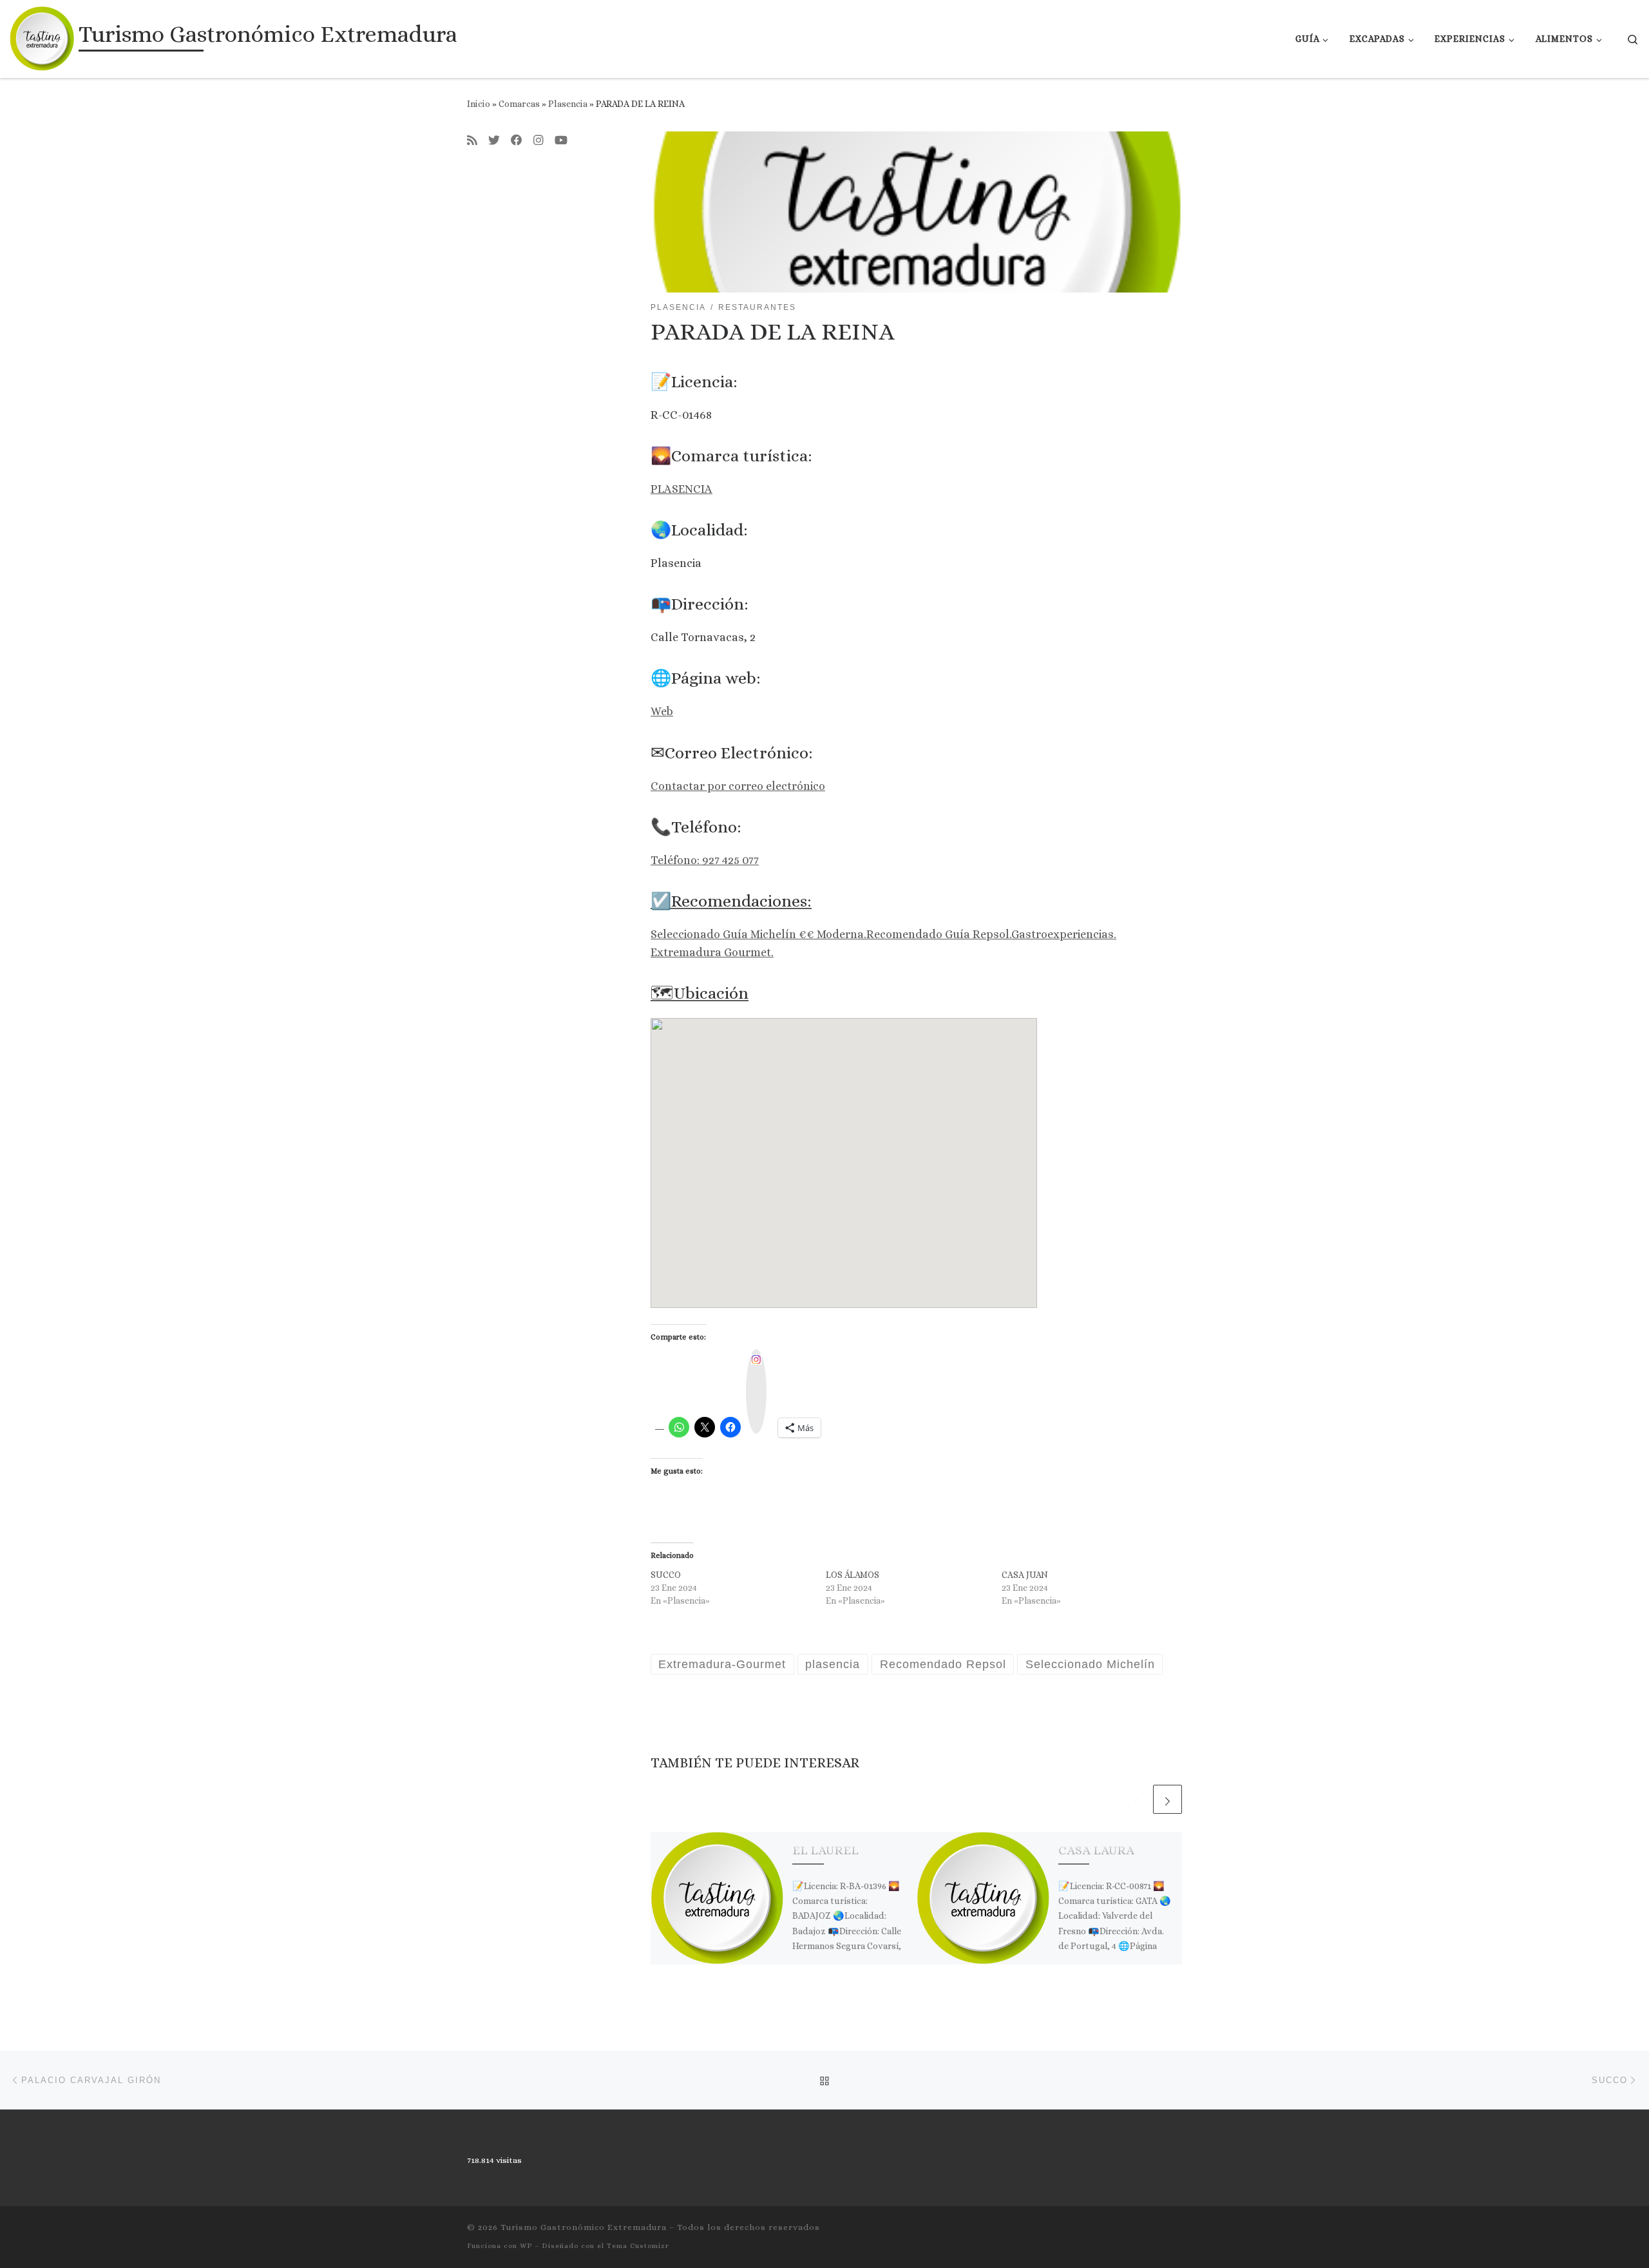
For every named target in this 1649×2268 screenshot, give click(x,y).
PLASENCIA (682, 489)
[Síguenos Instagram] (539, 141)
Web (662, 711)
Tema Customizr (638, 2246)
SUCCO (666, 1575)
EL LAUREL (825, 1850)
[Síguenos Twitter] (494, 141)
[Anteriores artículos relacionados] (1137, 1799)
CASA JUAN (1025, 1575)
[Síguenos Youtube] (561, 141)
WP (526, 2246)
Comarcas (519, 104)
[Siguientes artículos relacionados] (1168, 1799)
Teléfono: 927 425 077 (705, 860)
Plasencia (568, 104)
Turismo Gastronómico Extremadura (584, 2227)
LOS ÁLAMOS (853, 1575)
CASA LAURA (1096, 1850)
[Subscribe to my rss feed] (472, 141)
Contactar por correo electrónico (738, 786)
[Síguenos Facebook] (517, 141)
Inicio (479, 104)
